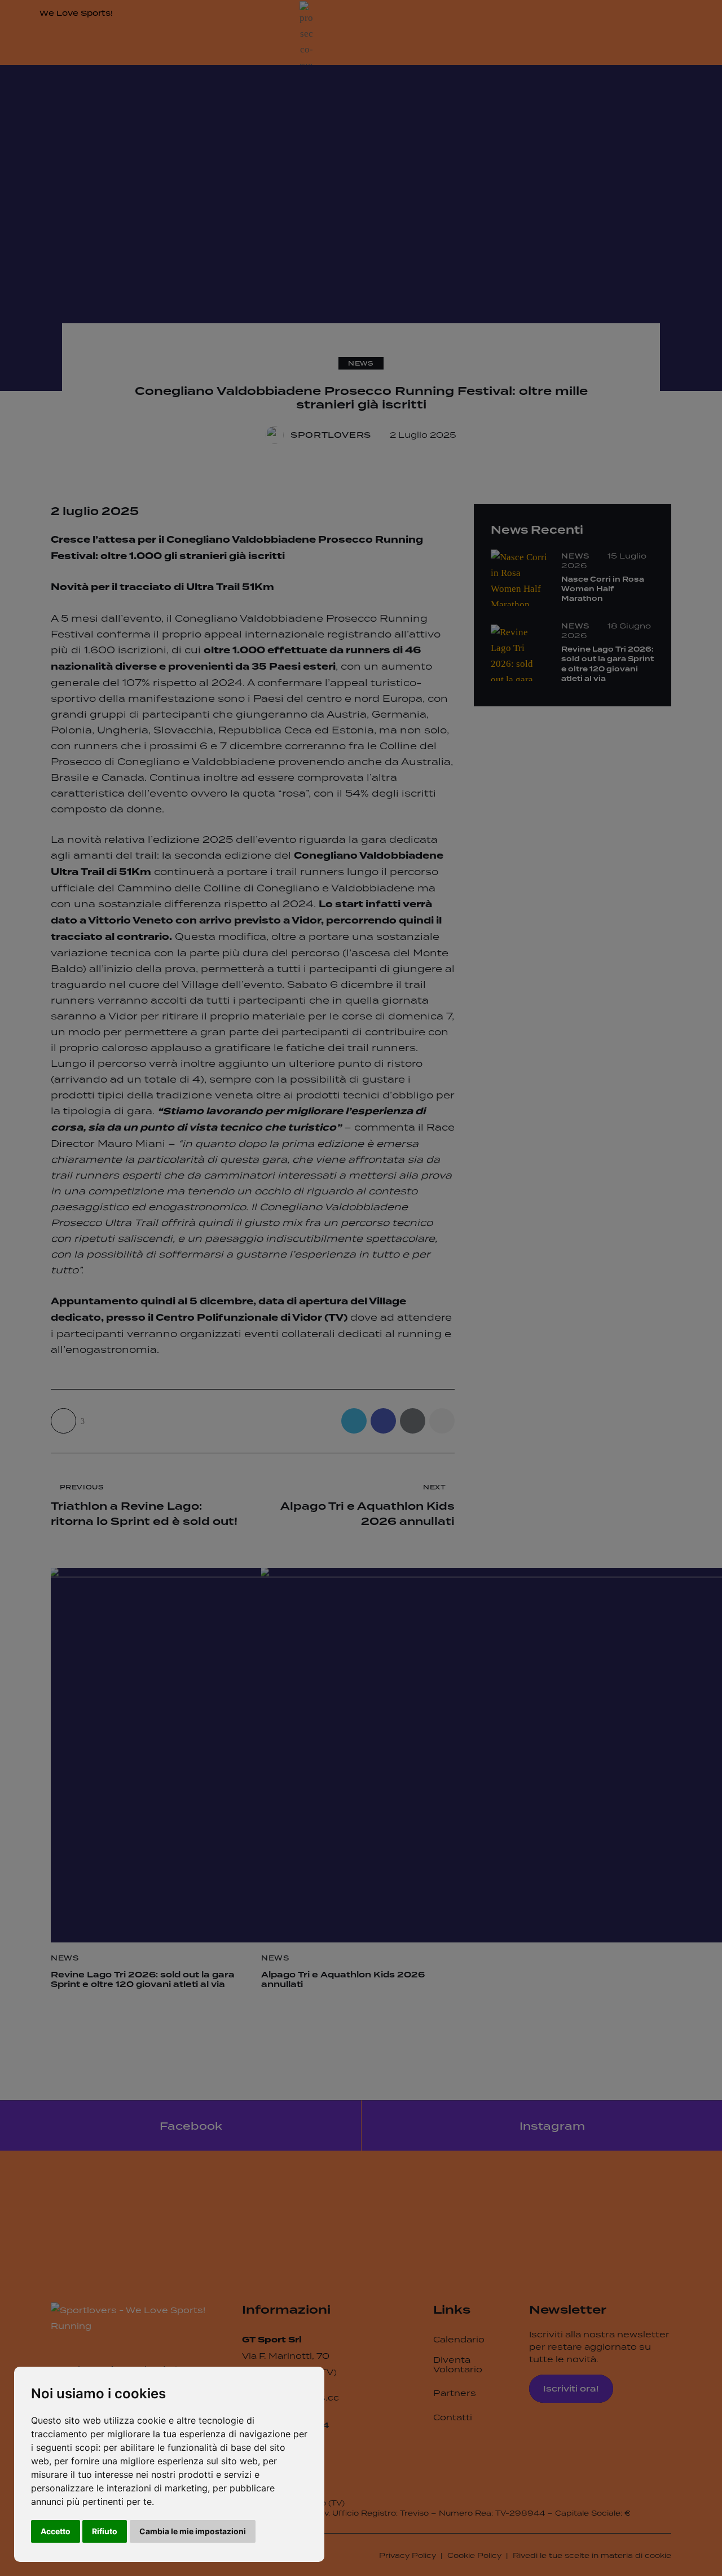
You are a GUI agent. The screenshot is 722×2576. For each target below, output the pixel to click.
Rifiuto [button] (105, 2531)
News (361, 363)
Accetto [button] (56, 2531)
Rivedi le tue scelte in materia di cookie (592, 2555)
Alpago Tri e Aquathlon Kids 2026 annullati (343, 1980)
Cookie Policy (474, 2555)
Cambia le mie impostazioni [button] (193, 2531)
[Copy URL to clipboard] (442, 1421)
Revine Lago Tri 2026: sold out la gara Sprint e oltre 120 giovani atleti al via (143, 1980)
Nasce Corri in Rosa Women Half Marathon (603, 590)
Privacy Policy (408, 2555)
